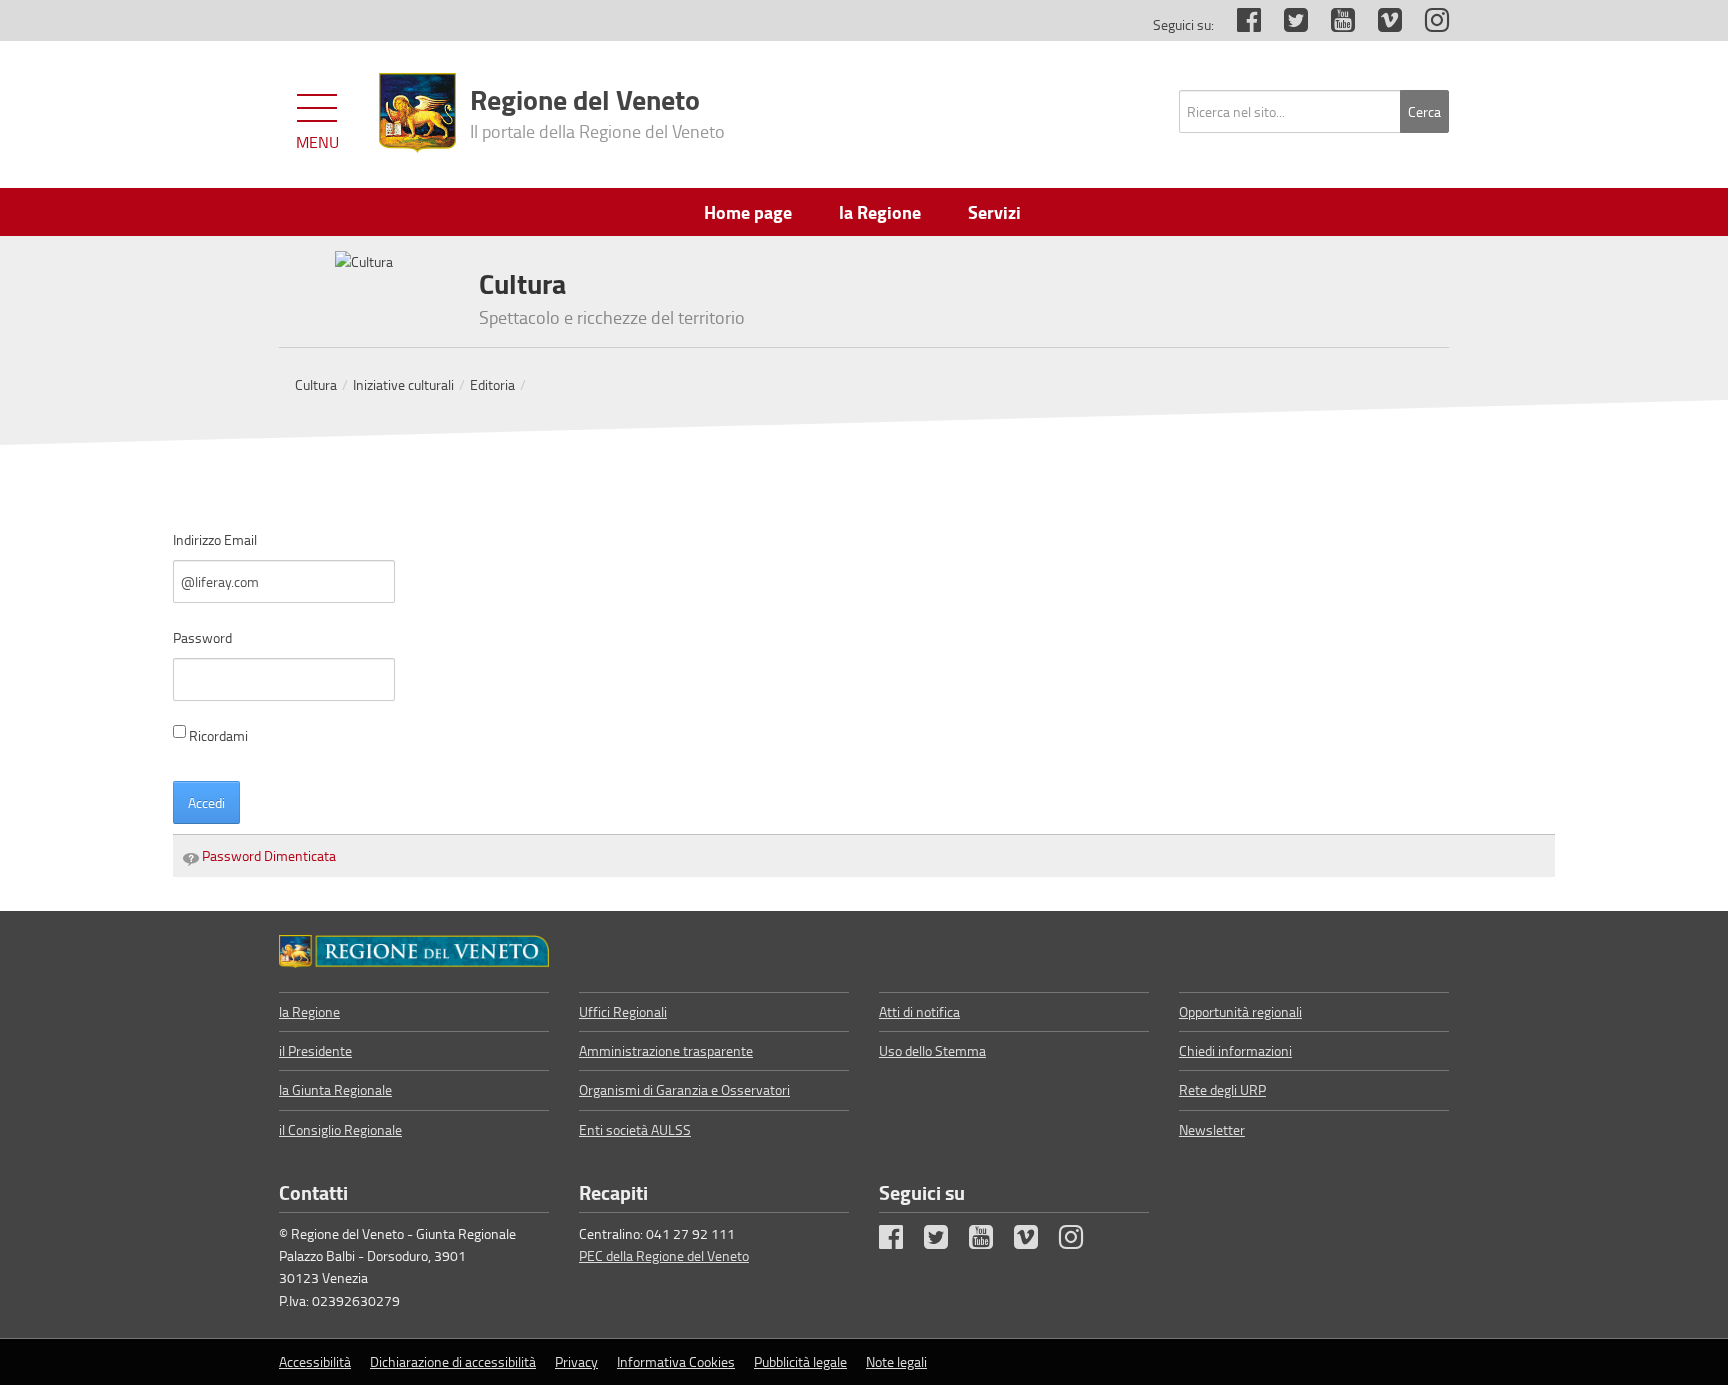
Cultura (316, 384)
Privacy (576, 1361)
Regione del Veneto (597, 111)
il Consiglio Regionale (340, 1129)
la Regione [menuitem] (880, 212)
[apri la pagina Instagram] (1427, 24)
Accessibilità (315, 1361)
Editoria (492, 384)
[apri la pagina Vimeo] (1380, 24)
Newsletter (1212, 1129)
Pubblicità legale (800, 1361)
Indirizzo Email (215, 539)
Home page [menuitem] (748, 212)
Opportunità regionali (1240, 1011)
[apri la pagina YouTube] (1333, 24)
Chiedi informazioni (1235, 1050)
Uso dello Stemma (932, 1050)
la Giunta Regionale (335, 1089)
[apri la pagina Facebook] (1239, 24)
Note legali (896, 1361)
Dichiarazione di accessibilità (453, 1361)
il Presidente (315, 1050)
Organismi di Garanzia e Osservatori (684, 1089)
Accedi (206, 802)
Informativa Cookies (676, 1361)
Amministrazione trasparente (666, 1050)
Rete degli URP (1222, 1089)
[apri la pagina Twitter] (1286, 24)
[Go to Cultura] (414, 951)
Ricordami (218, 735)
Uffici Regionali (623, 1011)
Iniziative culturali (403, 384)
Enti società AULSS (635, 1129)
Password (202, 637)
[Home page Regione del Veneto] (417, 113)
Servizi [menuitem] (994, 212)
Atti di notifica (919, 1011)
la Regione (309, 1011)
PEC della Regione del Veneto (664, 1255)
